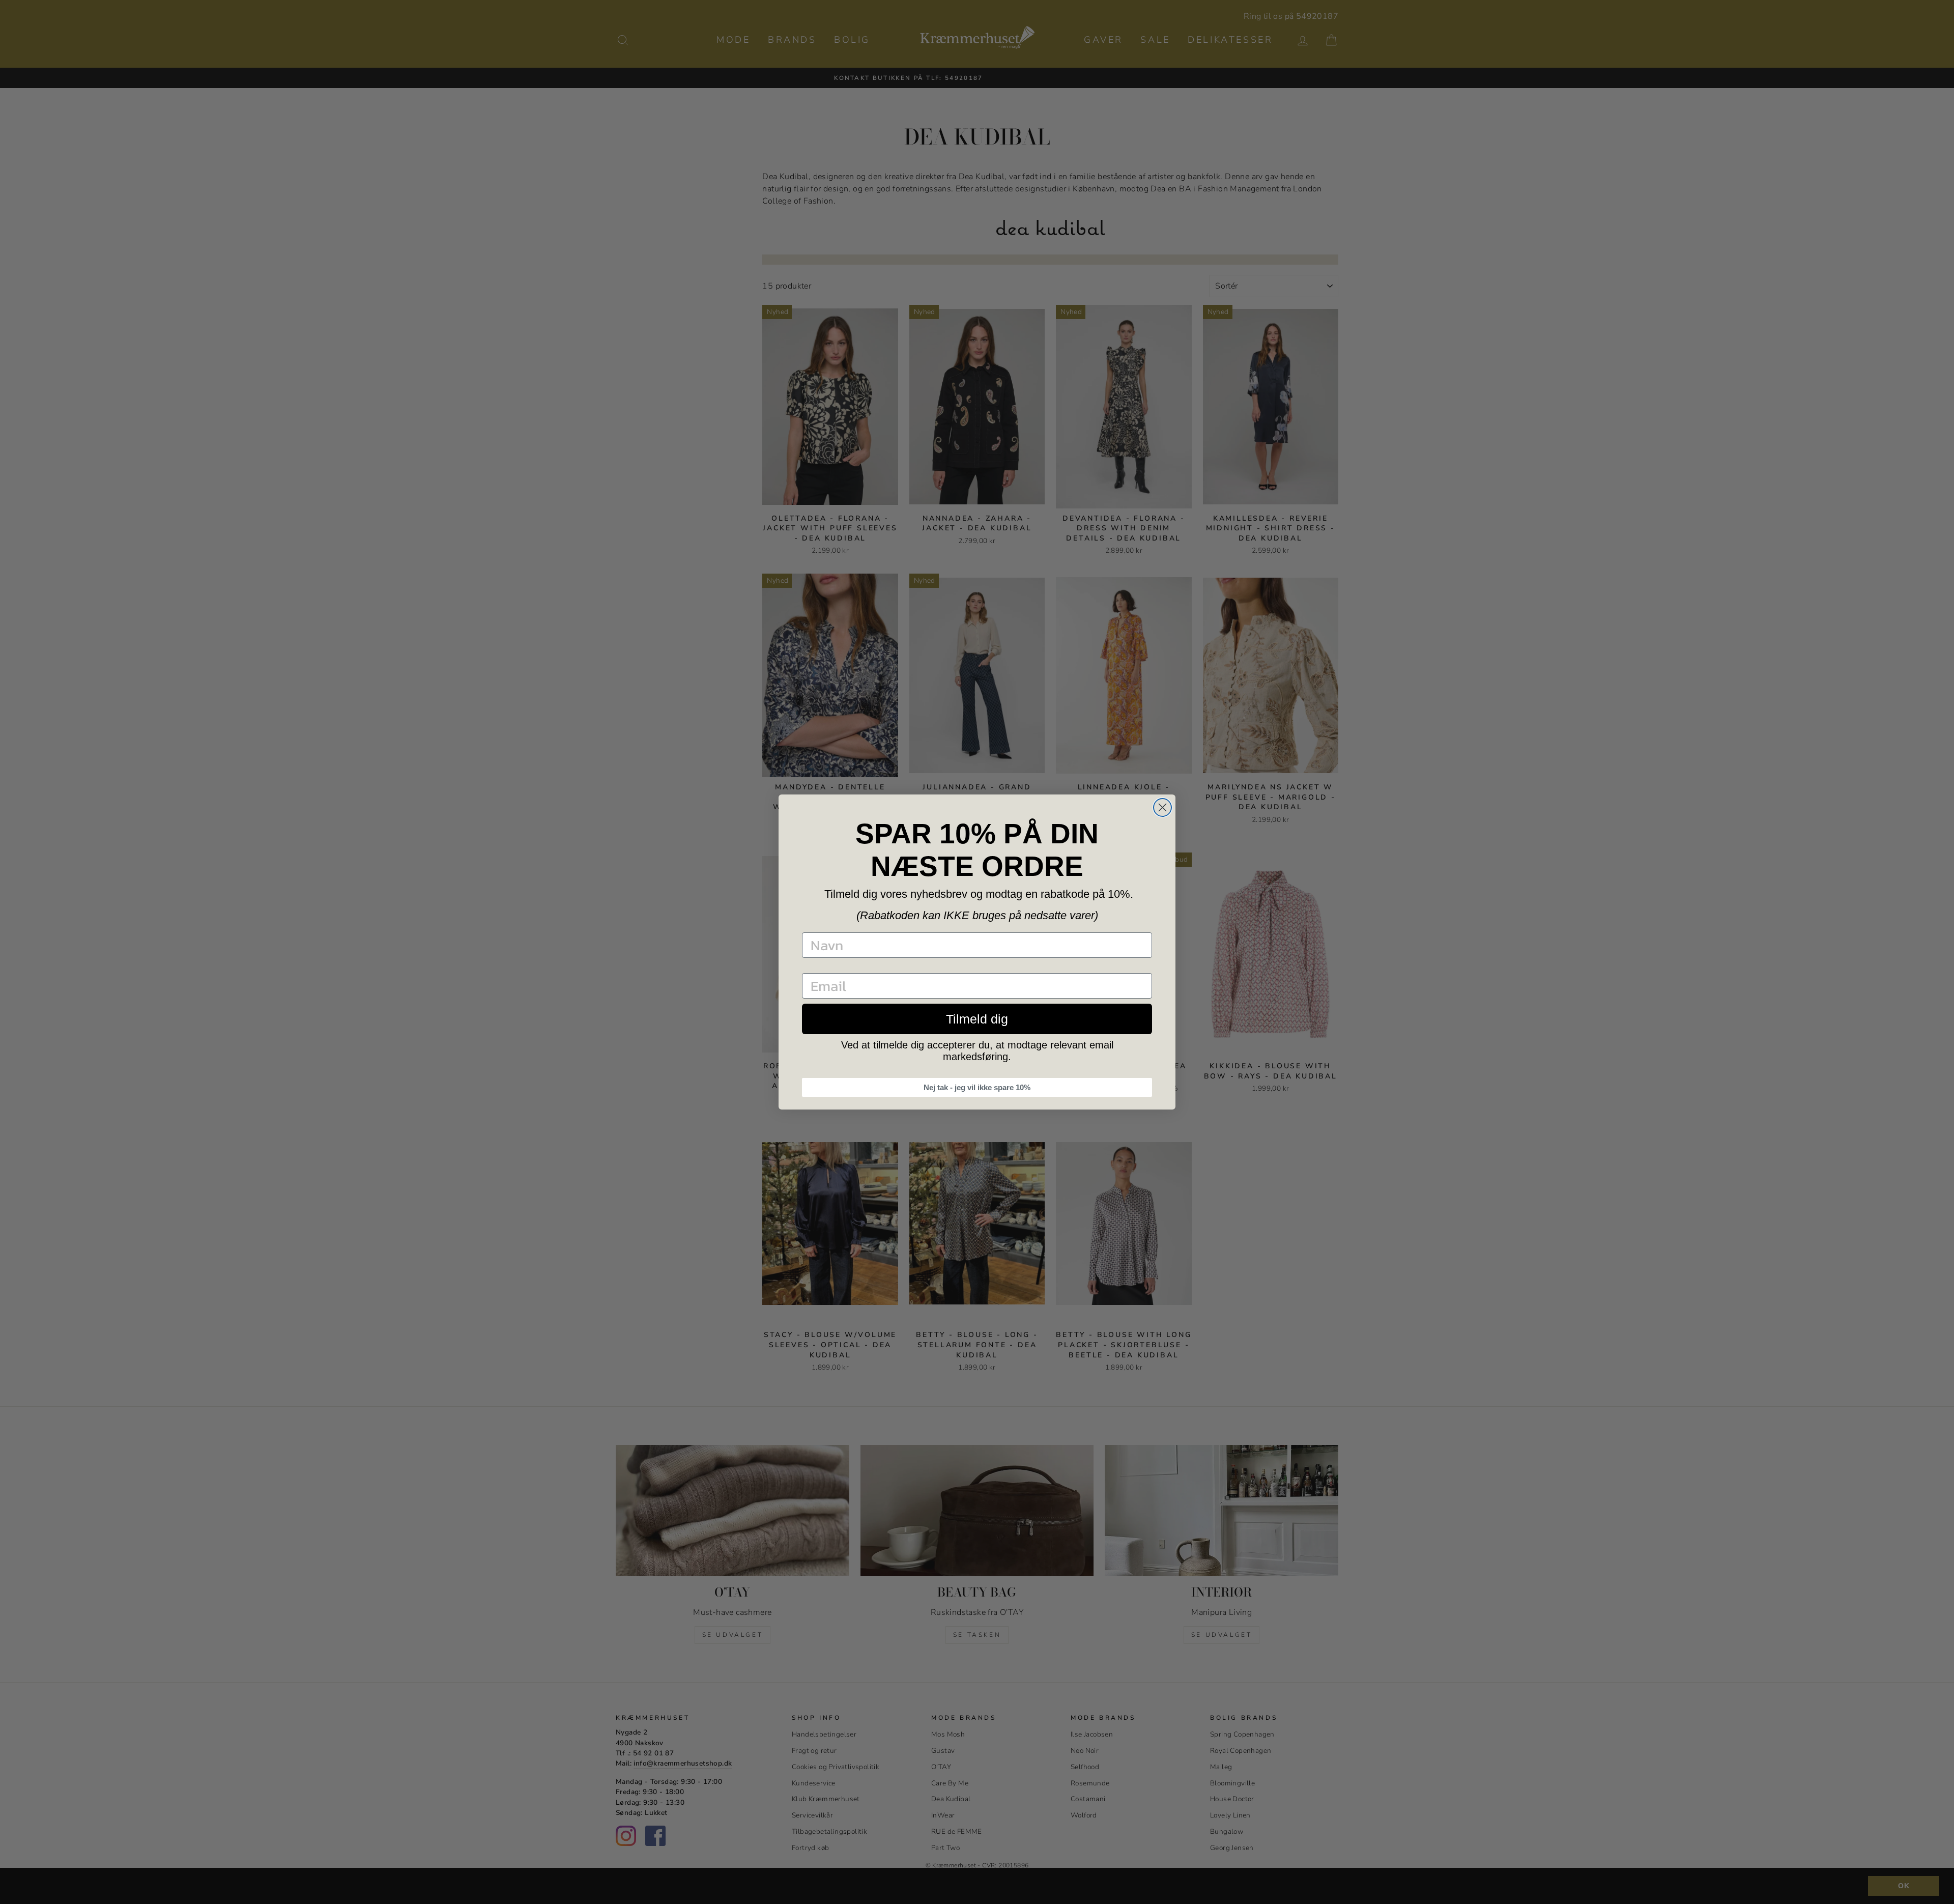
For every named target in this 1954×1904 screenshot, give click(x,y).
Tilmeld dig (977, 1019)
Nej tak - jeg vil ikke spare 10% (977, 1087)
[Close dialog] (1162, 807)
